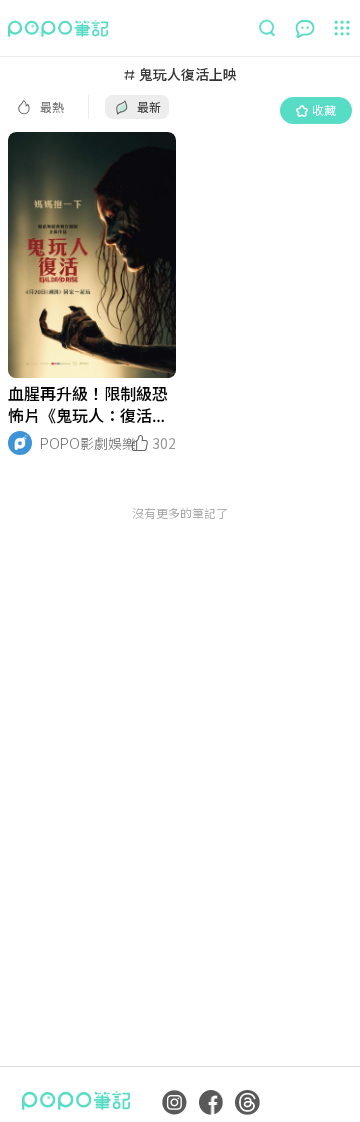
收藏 (324, 109)
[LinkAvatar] (20, 443)
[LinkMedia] (92, 255)
